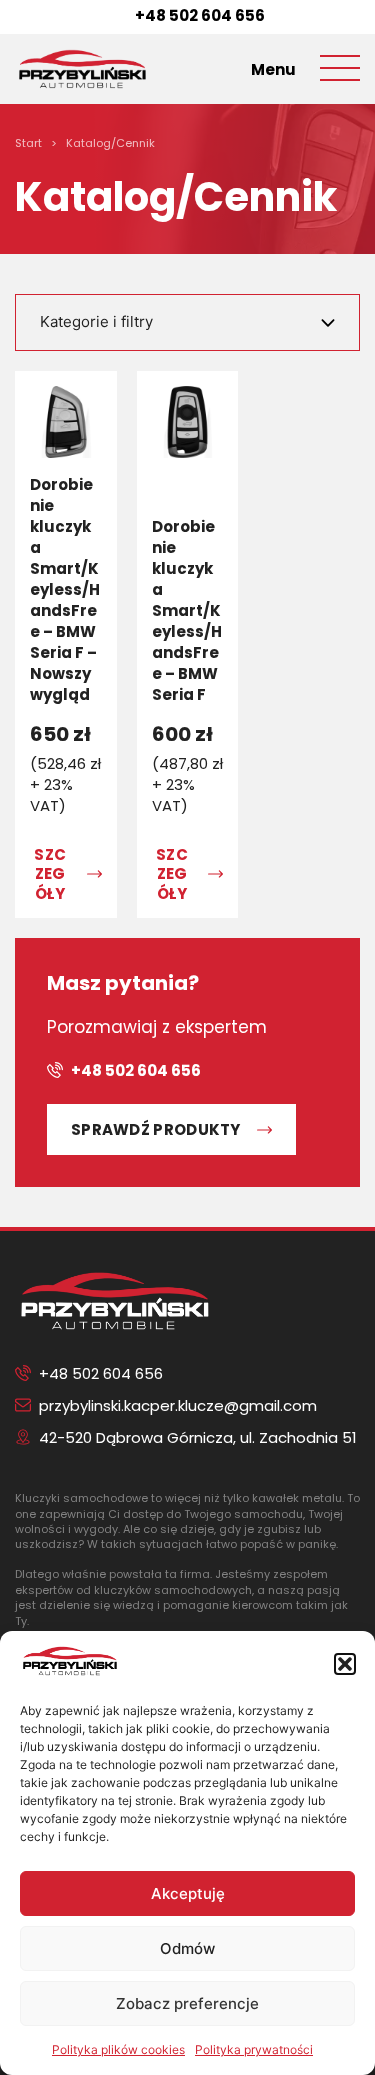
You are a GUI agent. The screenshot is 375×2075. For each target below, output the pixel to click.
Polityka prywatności (254, 2049)
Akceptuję (188, 1893)
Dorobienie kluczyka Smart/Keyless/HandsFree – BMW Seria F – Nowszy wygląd (65, 589)
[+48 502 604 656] (119, 15)
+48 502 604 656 (200, 15)
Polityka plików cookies (118, 2049)
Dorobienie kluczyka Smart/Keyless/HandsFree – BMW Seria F (187, 610)
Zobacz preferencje (187, 2003)
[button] (345, 1664)
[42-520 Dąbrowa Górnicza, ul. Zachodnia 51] (23, 1437)
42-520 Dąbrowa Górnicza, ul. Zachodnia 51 (198, 1437)
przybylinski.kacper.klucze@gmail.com (178, 1405)
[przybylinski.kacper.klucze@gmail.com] (23, 1405)
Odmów (187, 1948)
